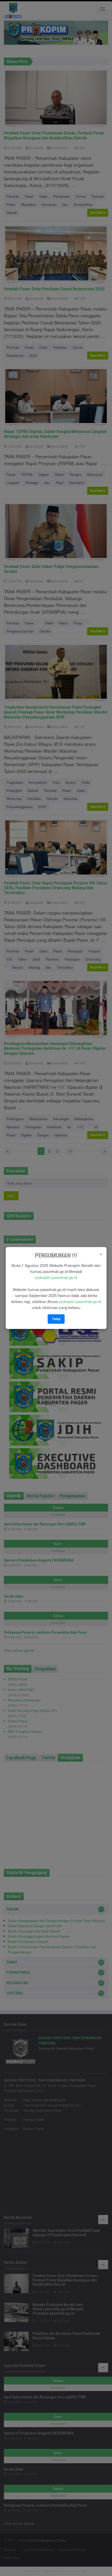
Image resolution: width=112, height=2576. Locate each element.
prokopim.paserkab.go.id (56, 1277)
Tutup (56, 1319)
